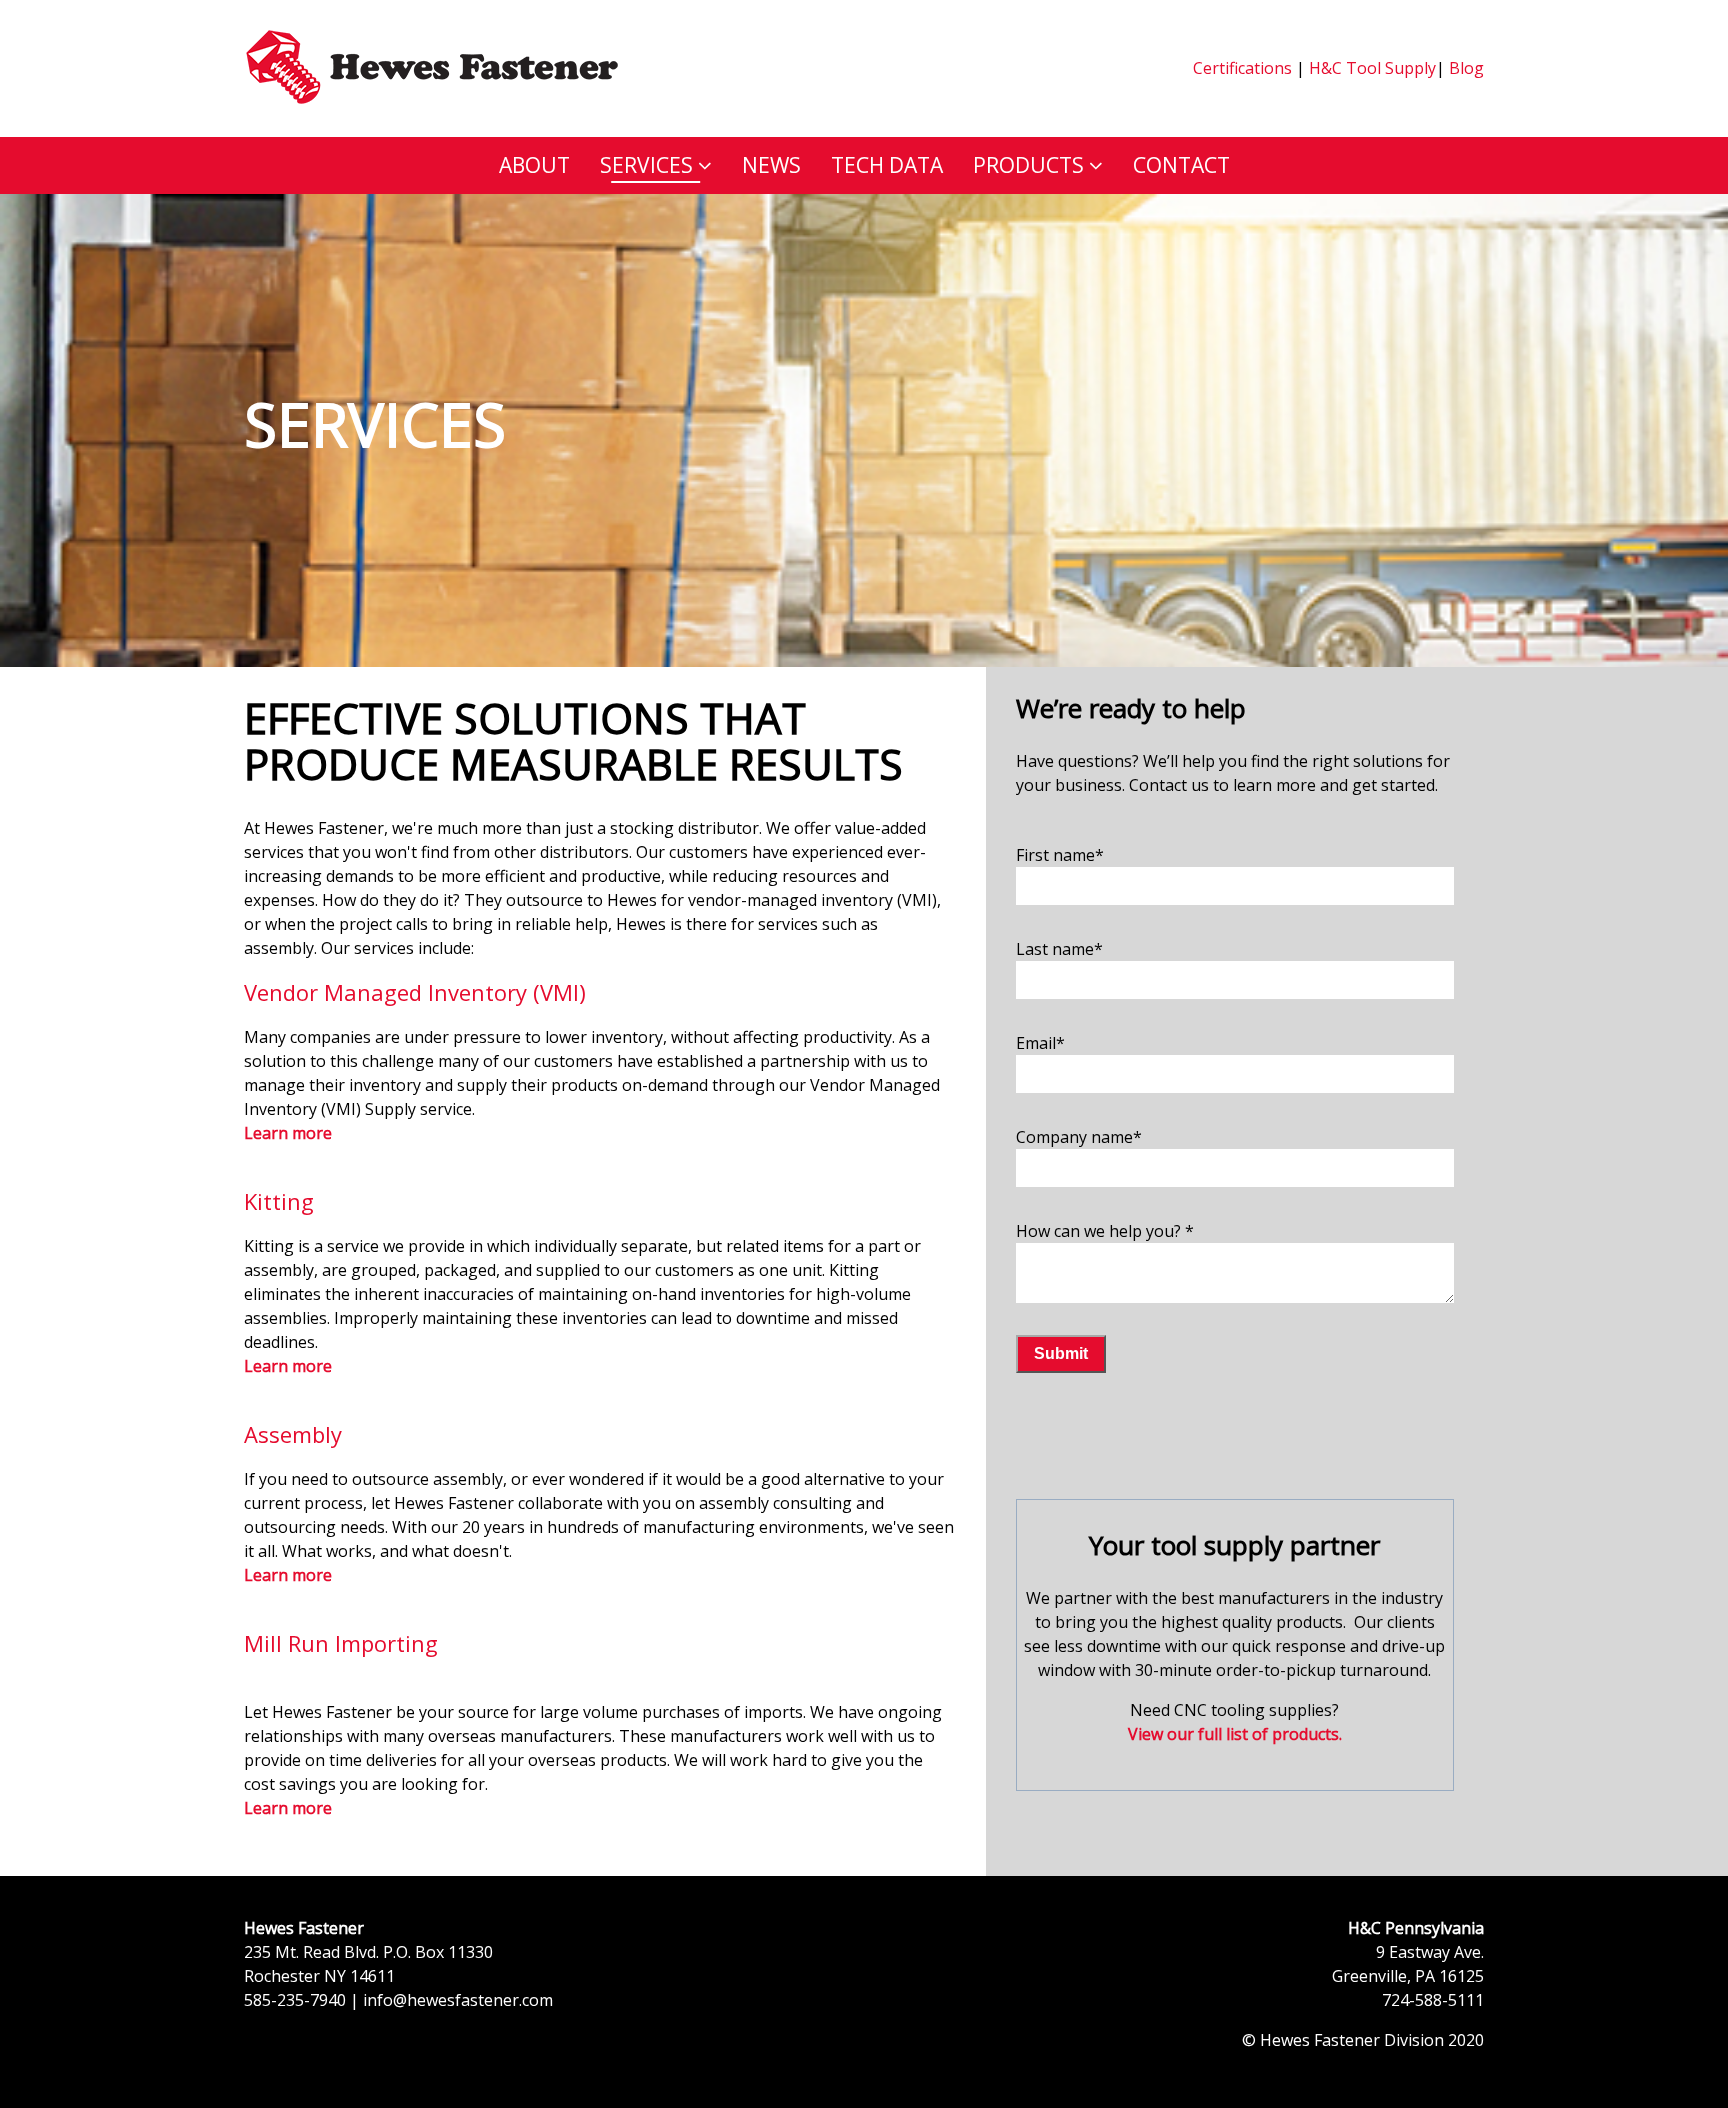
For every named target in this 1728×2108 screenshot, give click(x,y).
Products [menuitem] (1028, 165)
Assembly (293, 1434)
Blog (1464, 68)
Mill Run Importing (341, 1643)
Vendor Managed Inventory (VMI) (415, 992)
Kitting (279, 1201)
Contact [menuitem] (1181, 165)
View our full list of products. (1235, 1734)
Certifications (1242, 68)
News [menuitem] (771, 165)
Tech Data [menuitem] (887, 165)
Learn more (288, 1366)
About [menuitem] (534, 165)
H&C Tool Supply (1372, 68)
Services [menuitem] (646, 165)
